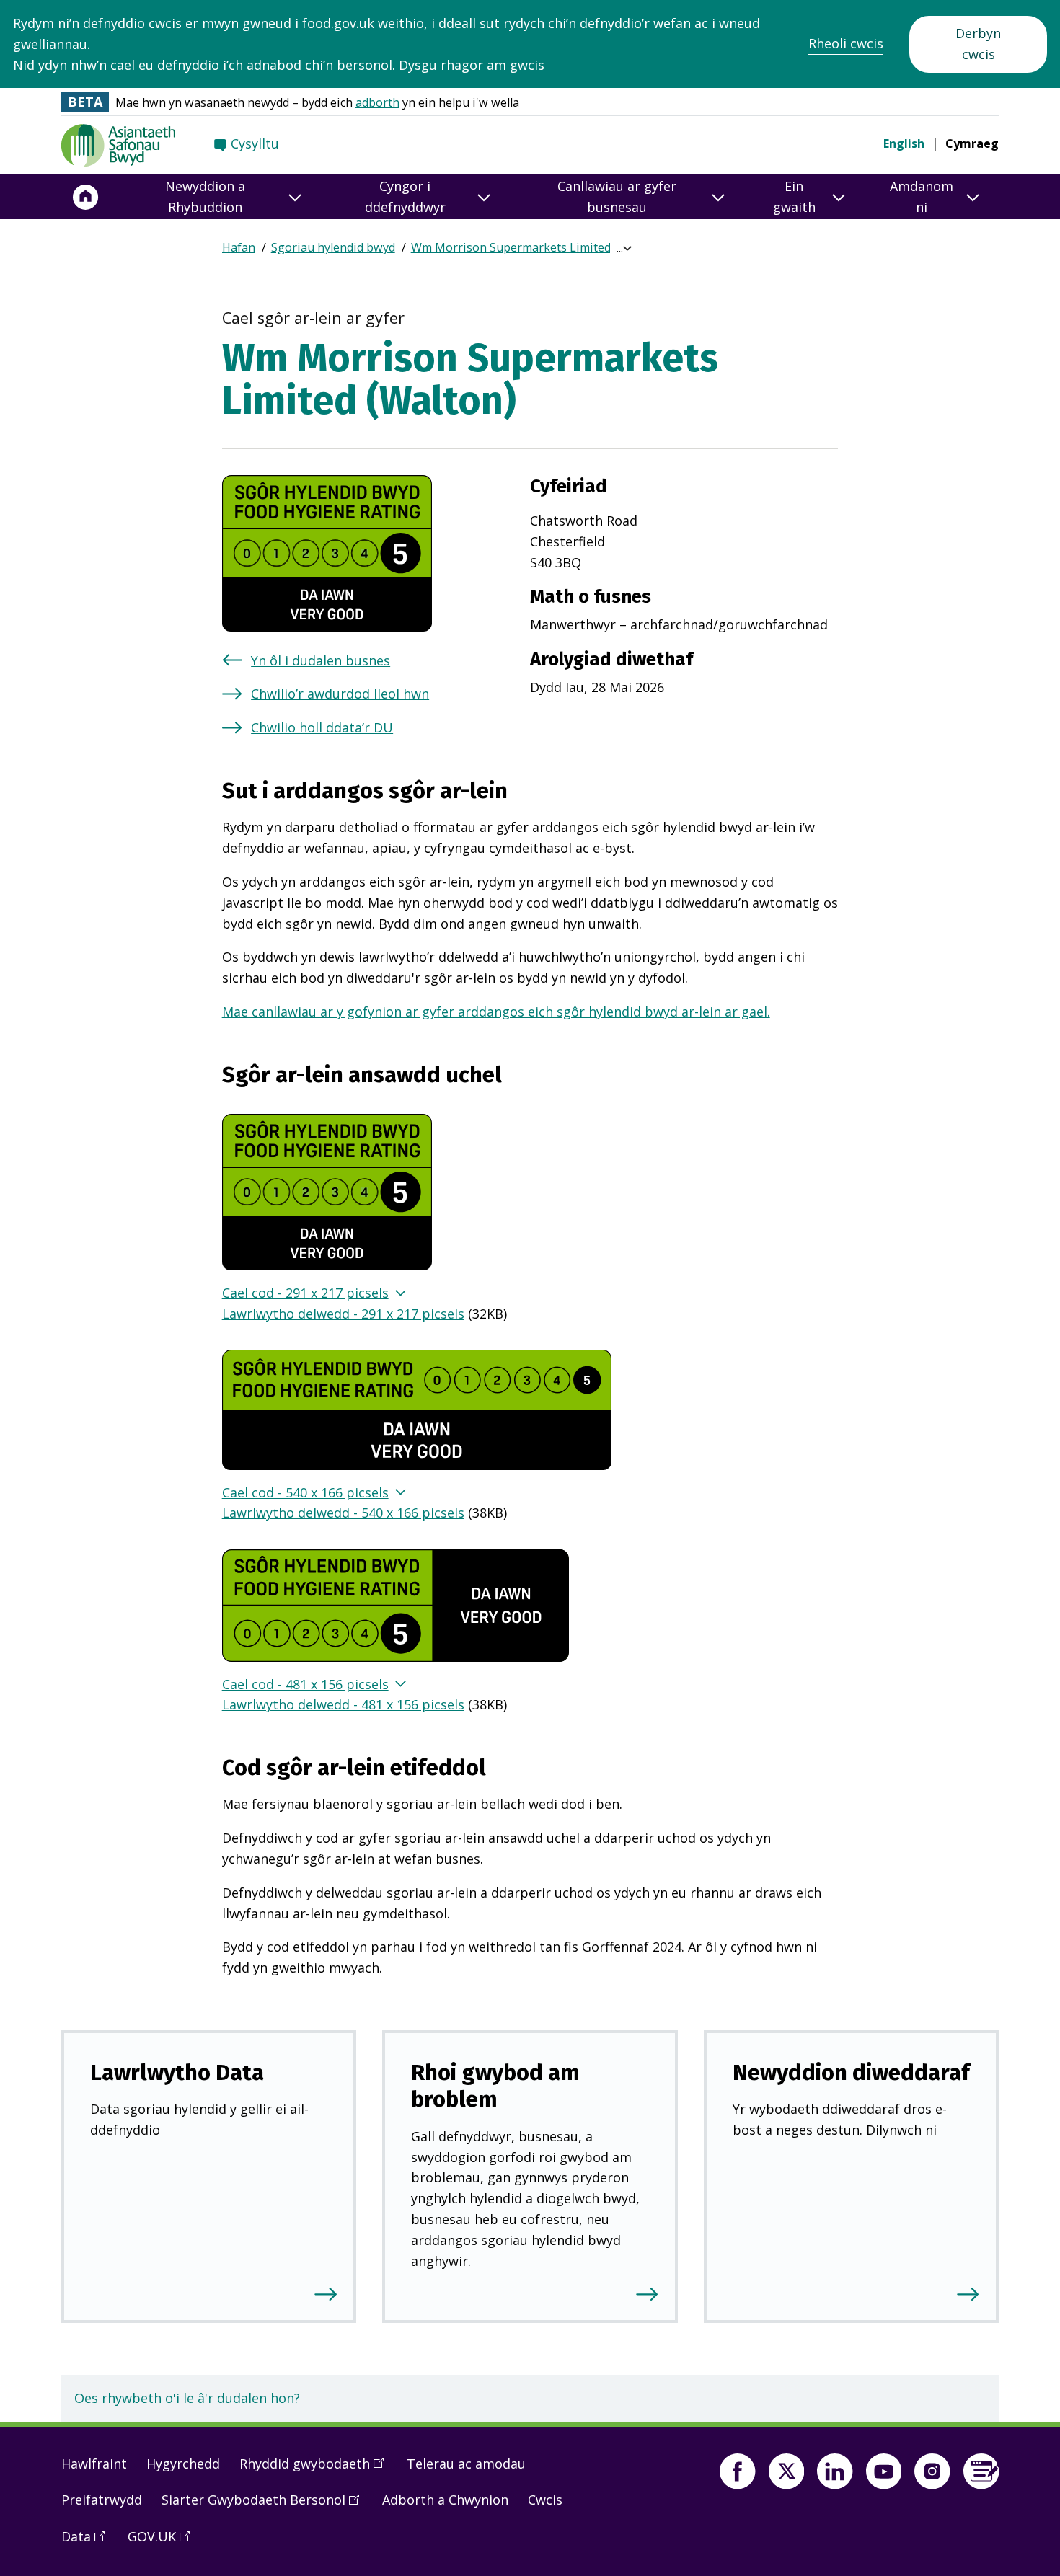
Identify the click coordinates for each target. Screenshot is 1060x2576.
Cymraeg (972, 143)
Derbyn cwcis (978, 44)
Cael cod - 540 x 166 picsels (305, 1492)
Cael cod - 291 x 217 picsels (305, 1293)
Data (88, 2542)
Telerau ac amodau (466, 2464)
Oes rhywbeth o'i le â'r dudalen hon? (187, 2398)
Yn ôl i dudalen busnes (321, 660)
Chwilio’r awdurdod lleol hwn (340, 694)
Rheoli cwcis (846, 43)
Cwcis (545, 2500)
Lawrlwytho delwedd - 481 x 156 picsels (343, 1704)
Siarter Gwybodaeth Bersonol (265, 2505)
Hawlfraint (94, 2464)
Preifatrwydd (102, 2500)
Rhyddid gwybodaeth (317, 2469)
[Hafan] (86, 197)
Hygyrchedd (183, 2464)
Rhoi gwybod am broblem (495, 2086)
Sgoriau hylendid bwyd (333, 247)
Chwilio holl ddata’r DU (322, 727)
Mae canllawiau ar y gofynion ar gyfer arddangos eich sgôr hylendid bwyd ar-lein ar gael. (496, 1012)
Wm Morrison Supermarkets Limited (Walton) (535, 247)
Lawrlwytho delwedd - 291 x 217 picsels (343, 1314)
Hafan (239, 247)
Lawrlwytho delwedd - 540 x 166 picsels (343, 1513)
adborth (377, 102)
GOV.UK (164, 2542)
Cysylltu (255, 143)
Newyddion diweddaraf (851, 2072)
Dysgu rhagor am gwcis (472, 65)
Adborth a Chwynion (445, 2500)
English (904, 143)
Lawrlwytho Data (177, 2072)
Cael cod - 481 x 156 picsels (305, 1684)
